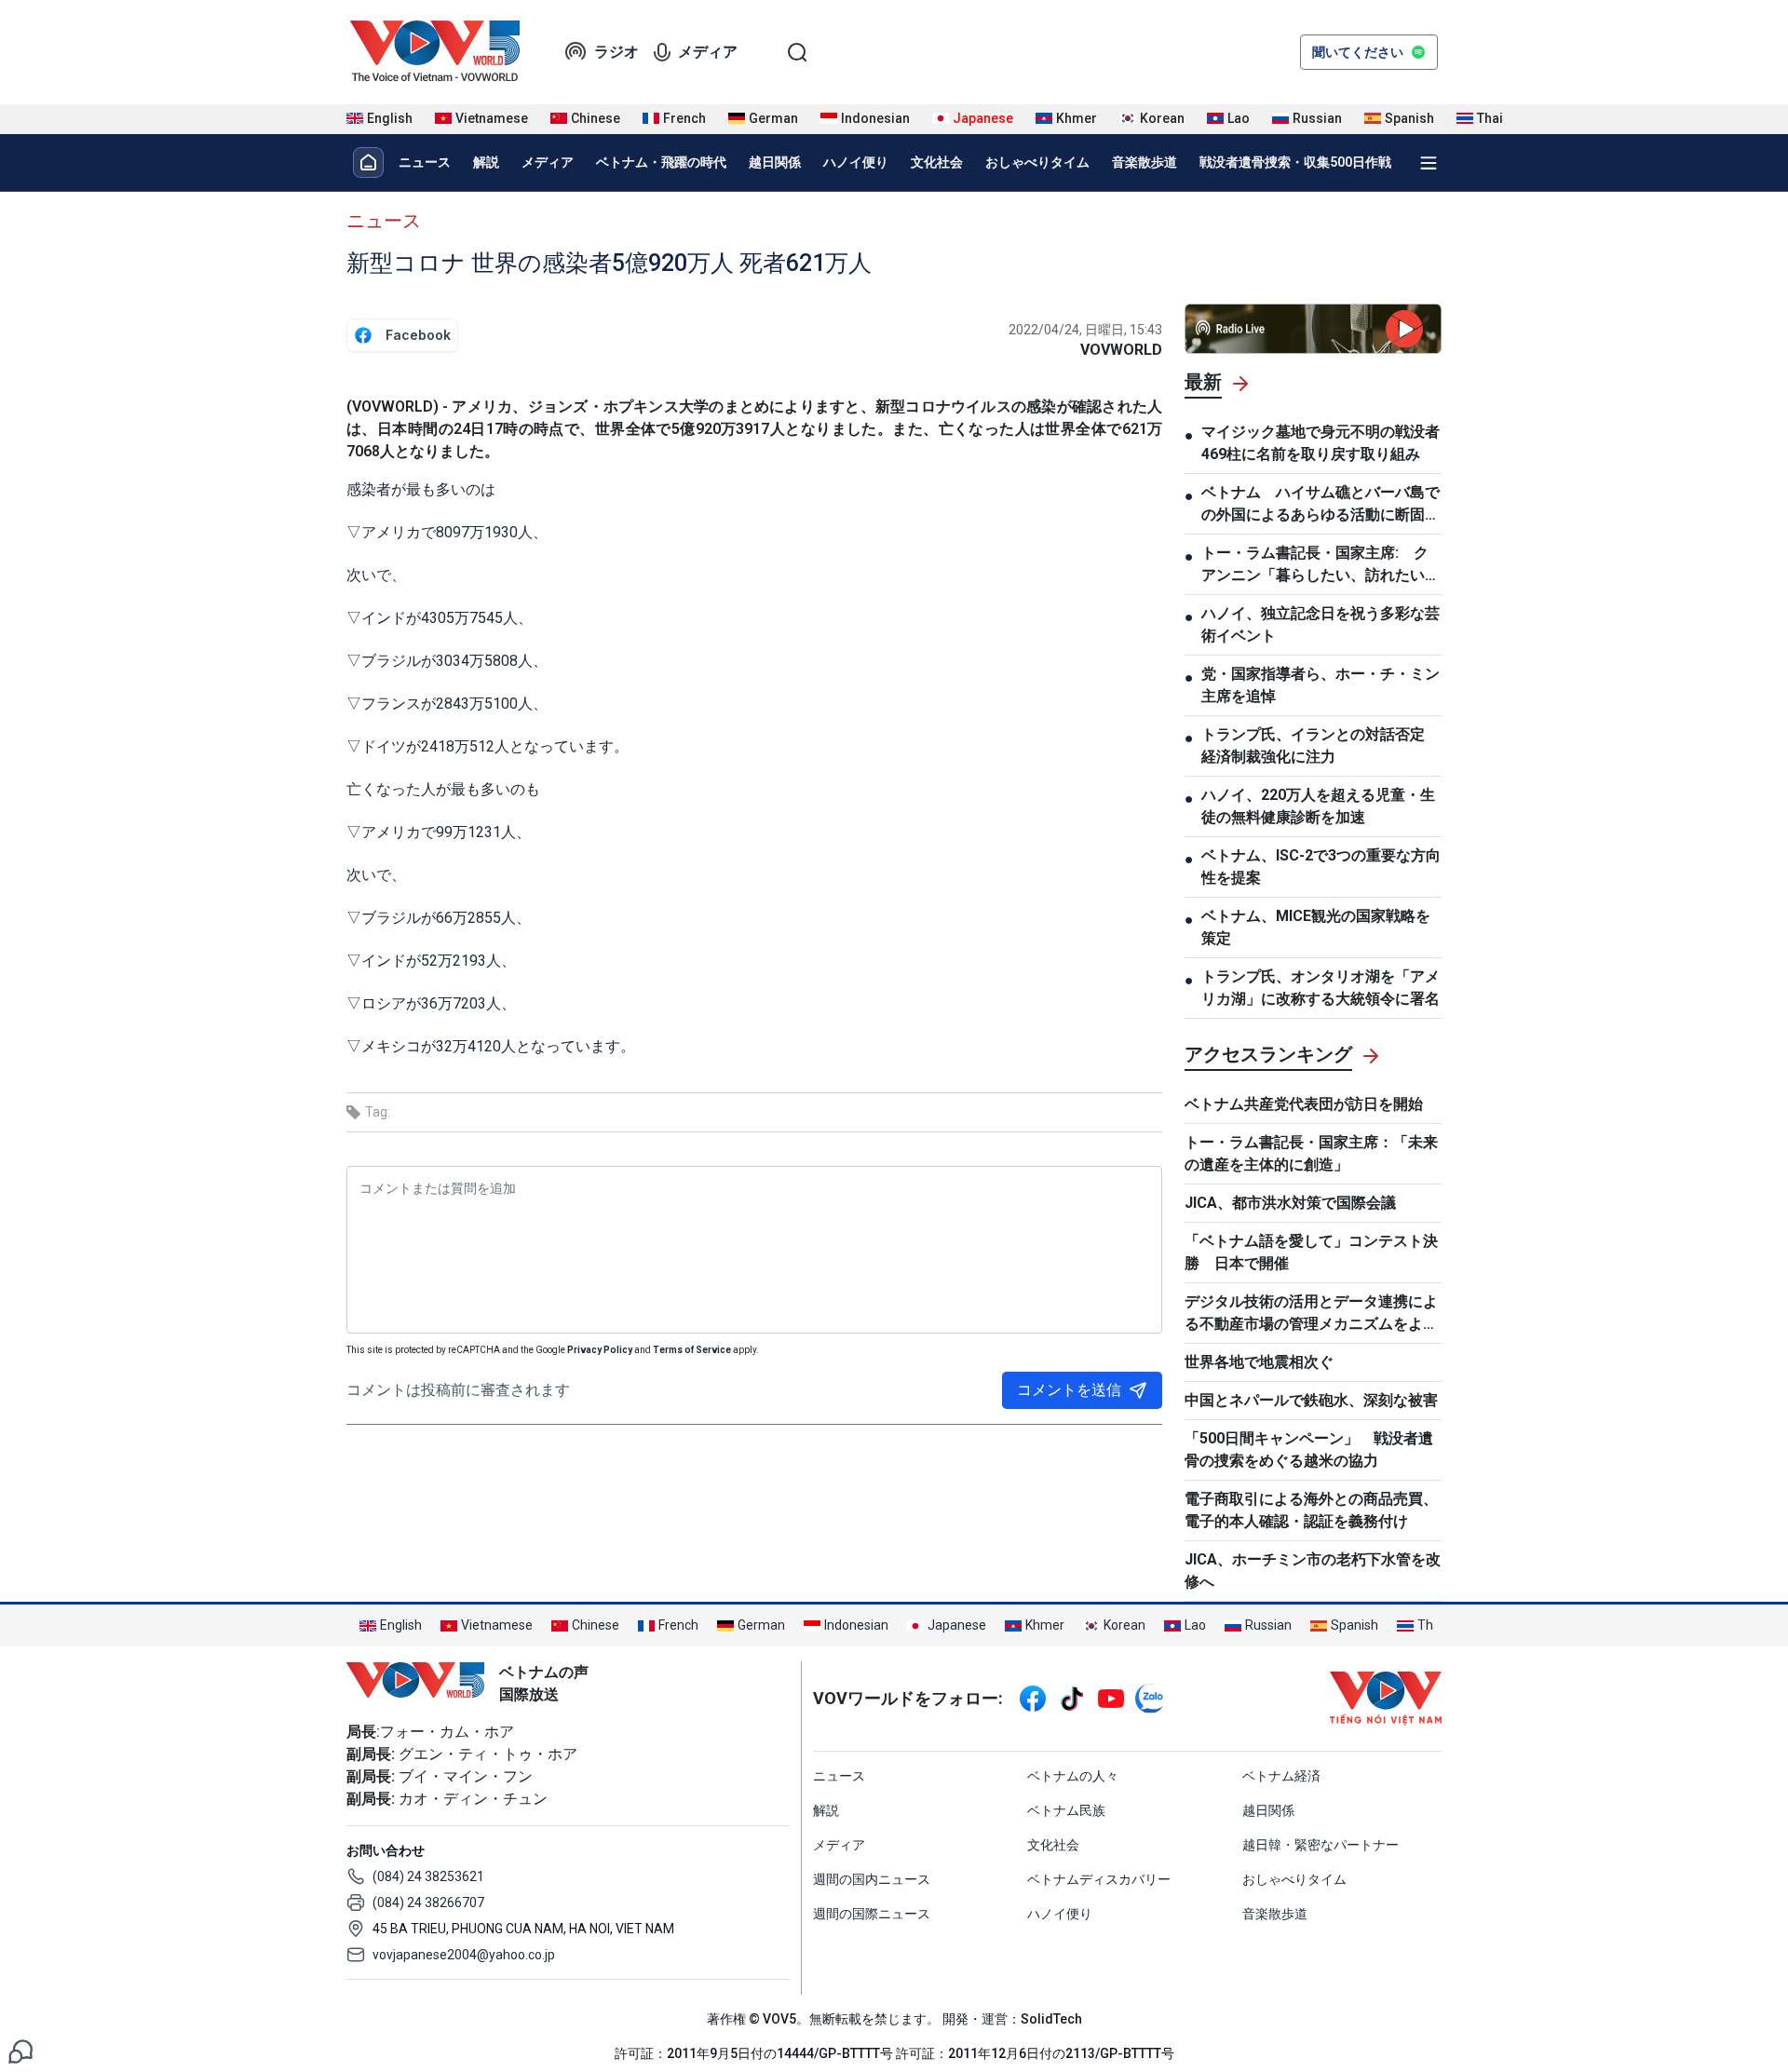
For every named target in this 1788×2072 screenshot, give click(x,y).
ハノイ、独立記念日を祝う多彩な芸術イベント (1321, 624)
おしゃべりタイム (1037, 162)
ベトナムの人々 (1073, 1776)
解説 (486, 162)
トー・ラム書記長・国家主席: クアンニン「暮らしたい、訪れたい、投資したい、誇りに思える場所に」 (1321, 565)
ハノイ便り (856, 162)
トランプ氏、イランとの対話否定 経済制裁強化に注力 (1321, 745)
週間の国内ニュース (872, 1879)
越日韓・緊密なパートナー (1321, 1845)
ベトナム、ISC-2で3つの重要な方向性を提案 (1321, 867)
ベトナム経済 (1281, 1776)
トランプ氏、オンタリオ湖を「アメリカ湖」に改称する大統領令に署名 (1321, 988)
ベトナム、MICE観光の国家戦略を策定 (1316, 927)
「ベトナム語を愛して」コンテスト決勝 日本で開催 (1311, 1252)
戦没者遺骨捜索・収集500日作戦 (1295, 162)
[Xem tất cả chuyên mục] (1429, 163)
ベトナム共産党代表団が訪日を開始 (1304, 1104)
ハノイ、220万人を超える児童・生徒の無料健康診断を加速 (1318, 806)
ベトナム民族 (1066, 1810)
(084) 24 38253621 (428, 1876)
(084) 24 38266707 (428, 1903)
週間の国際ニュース (872, 1914)
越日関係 (775, 162)
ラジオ (616, 52)
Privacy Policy (600, 1350)
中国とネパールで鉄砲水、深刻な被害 (1311, 1400)
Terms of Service (692, 1350)
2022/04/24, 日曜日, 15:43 (1085, 330)
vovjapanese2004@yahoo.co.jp (464, 1955)
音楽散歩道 (1145, 162)
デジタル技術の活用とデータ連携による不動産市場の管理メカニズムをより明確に (1311, 1314)
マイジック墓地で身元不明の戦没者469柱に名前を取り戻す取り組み (1321, 443)
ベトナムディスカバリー (1099, 1879)
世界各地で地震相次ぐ (1259, 1362)
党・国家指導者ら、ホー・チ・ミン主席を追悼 (1321, 685)
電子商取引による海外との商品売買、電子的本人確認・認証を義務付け (1311, 1510)
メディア (708, 52)
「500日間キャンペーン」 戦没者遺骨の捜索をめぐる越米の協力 (1309, 1449)
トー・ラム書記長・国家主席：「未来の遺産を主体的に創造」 (1311, 1153)
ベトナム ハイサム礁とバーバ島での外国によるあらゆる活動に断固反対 (1321, 505)
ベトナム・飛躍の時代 (661, 162)
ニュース (425, 162)
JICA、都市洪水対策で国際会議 (1290, 1203)
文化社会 (937, 162)
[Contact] (20, 2050)
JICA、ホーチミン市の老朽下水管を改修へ (1313, 1571)
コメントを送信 (1069, 1390)
